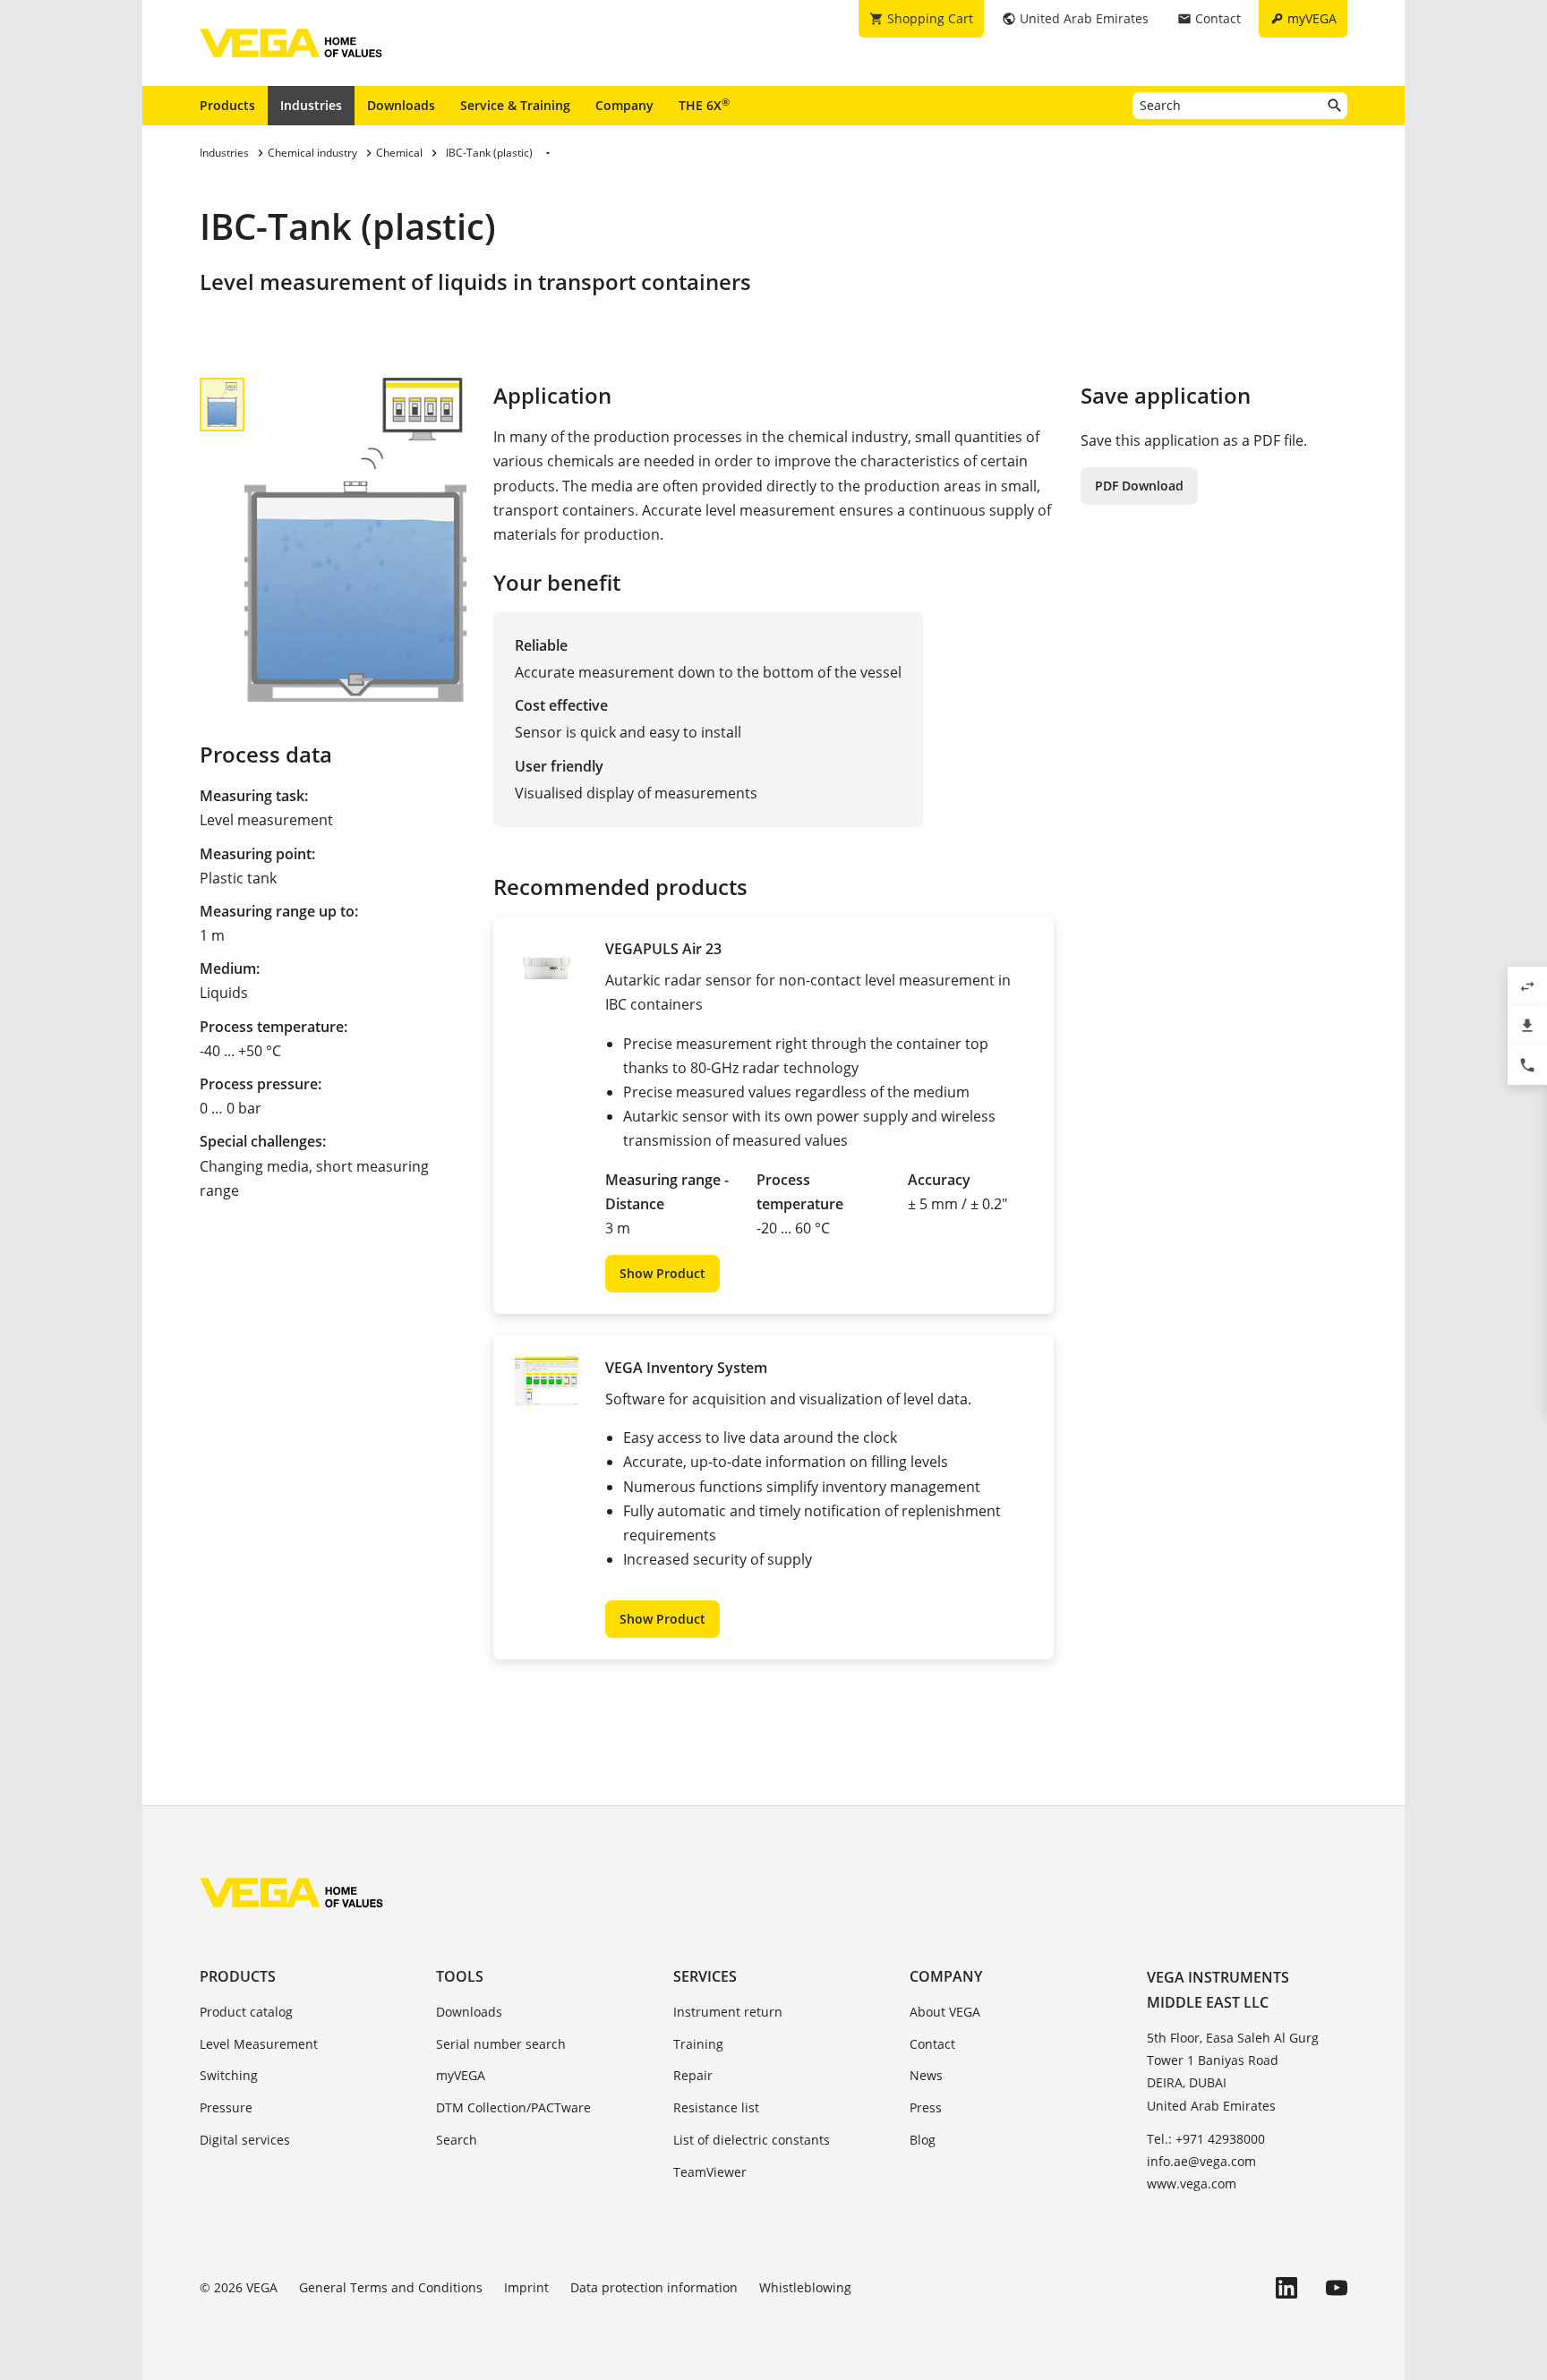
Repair (693, 2075)
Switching (229, 2075)
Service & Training (515, 105)
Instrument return (728, 2012)
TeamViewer (710, 2172)
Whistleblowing (805, 2287)
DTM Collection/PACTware (513, 2107)
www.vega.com (1192, 2184)
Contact (932, 2044)
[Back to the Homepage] (291, 1892)
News (926, 2075)
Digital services (245, 2140)
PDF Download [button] (1139, 486)
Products (227, 105)
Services (705, 1976)
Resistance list (716, 2107)
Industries (311, 105)
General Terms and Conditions (391, 2287)
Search (457, 2140)
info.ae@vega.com (1201, 2161)
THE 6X (704, 105)
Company (624, 105)
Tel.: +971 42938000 (1206, 2139)
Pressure (226, 2107)
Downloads (401, 105)
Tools (460, 1976)
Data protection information (654, 2287)
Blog (923, 2140)
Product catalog (246, 2012)
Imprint (526, 2287)
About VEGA (945, 2012)
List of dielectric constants (752, 2140)
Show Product (662, 1273)
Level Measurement (259, 2044)
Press (926, 2107)
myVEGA (461, 2075)
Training (698, 2044)
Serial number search (501, 2044)
